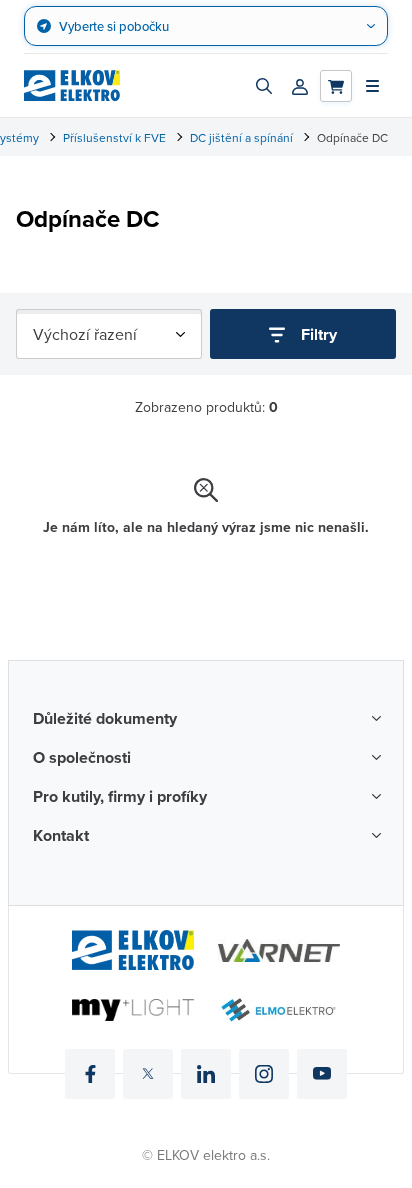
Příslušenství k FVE (114, 137)
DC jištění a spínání (241, 137)
